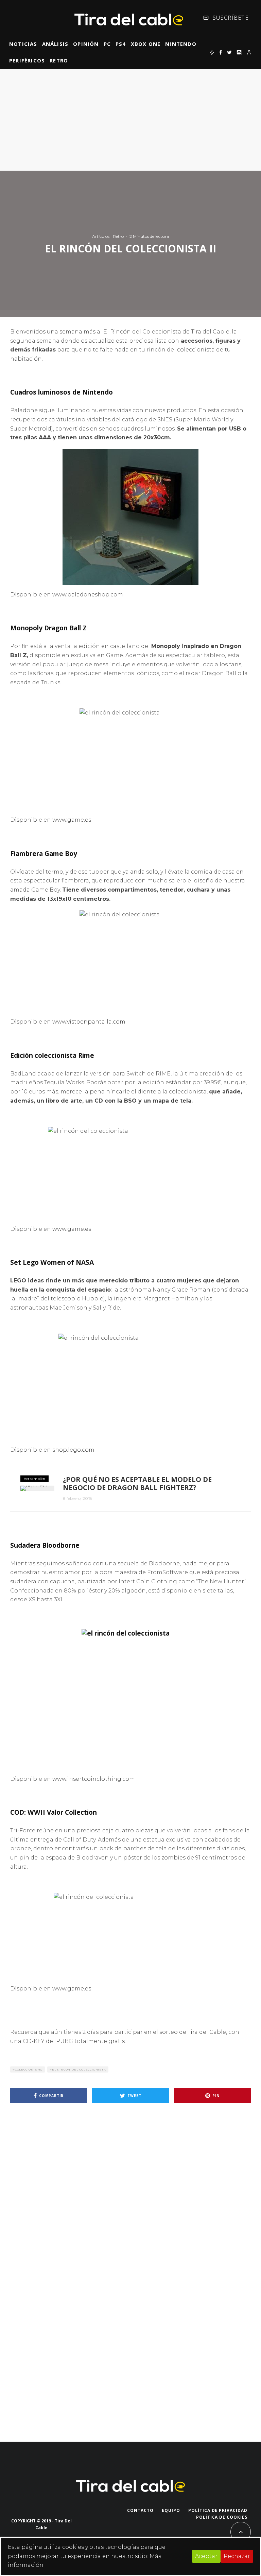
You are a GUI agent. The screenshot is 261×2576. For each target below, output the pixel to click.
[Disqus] (130, 2205)
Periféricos (27, 60)
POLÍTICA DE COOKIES (222, 2517)
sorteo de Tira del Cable (193, 2032)
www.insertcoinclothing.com (94, 1779)
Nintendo (181, 44)
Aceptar (206, 2556)
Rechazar (237, 2556)
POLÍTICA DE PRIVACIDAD (218, 2510)
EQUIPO (171, 2510)
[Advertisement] (130, 120)
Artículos (101, 236)
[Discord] (239, 52)
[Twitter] (229, 52)
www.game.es (72, 820)
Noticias (23, 44)
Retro (59, 60)
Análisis (55, 44)
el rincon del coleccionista (79, 2069)
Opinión (86, 44)
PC (107, 44)
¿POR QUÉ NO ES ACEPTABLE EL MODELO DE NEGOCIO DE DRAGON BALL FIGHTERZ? (137, 1484)
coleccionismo (29, 2069)
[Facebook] (221, 52)
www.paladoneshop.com (88, 595)
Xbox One (146, 44)
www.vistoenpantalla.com (89, 1022)
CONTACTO (140, 2510)
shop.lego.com (73, 1450)
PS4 (121, 44)
